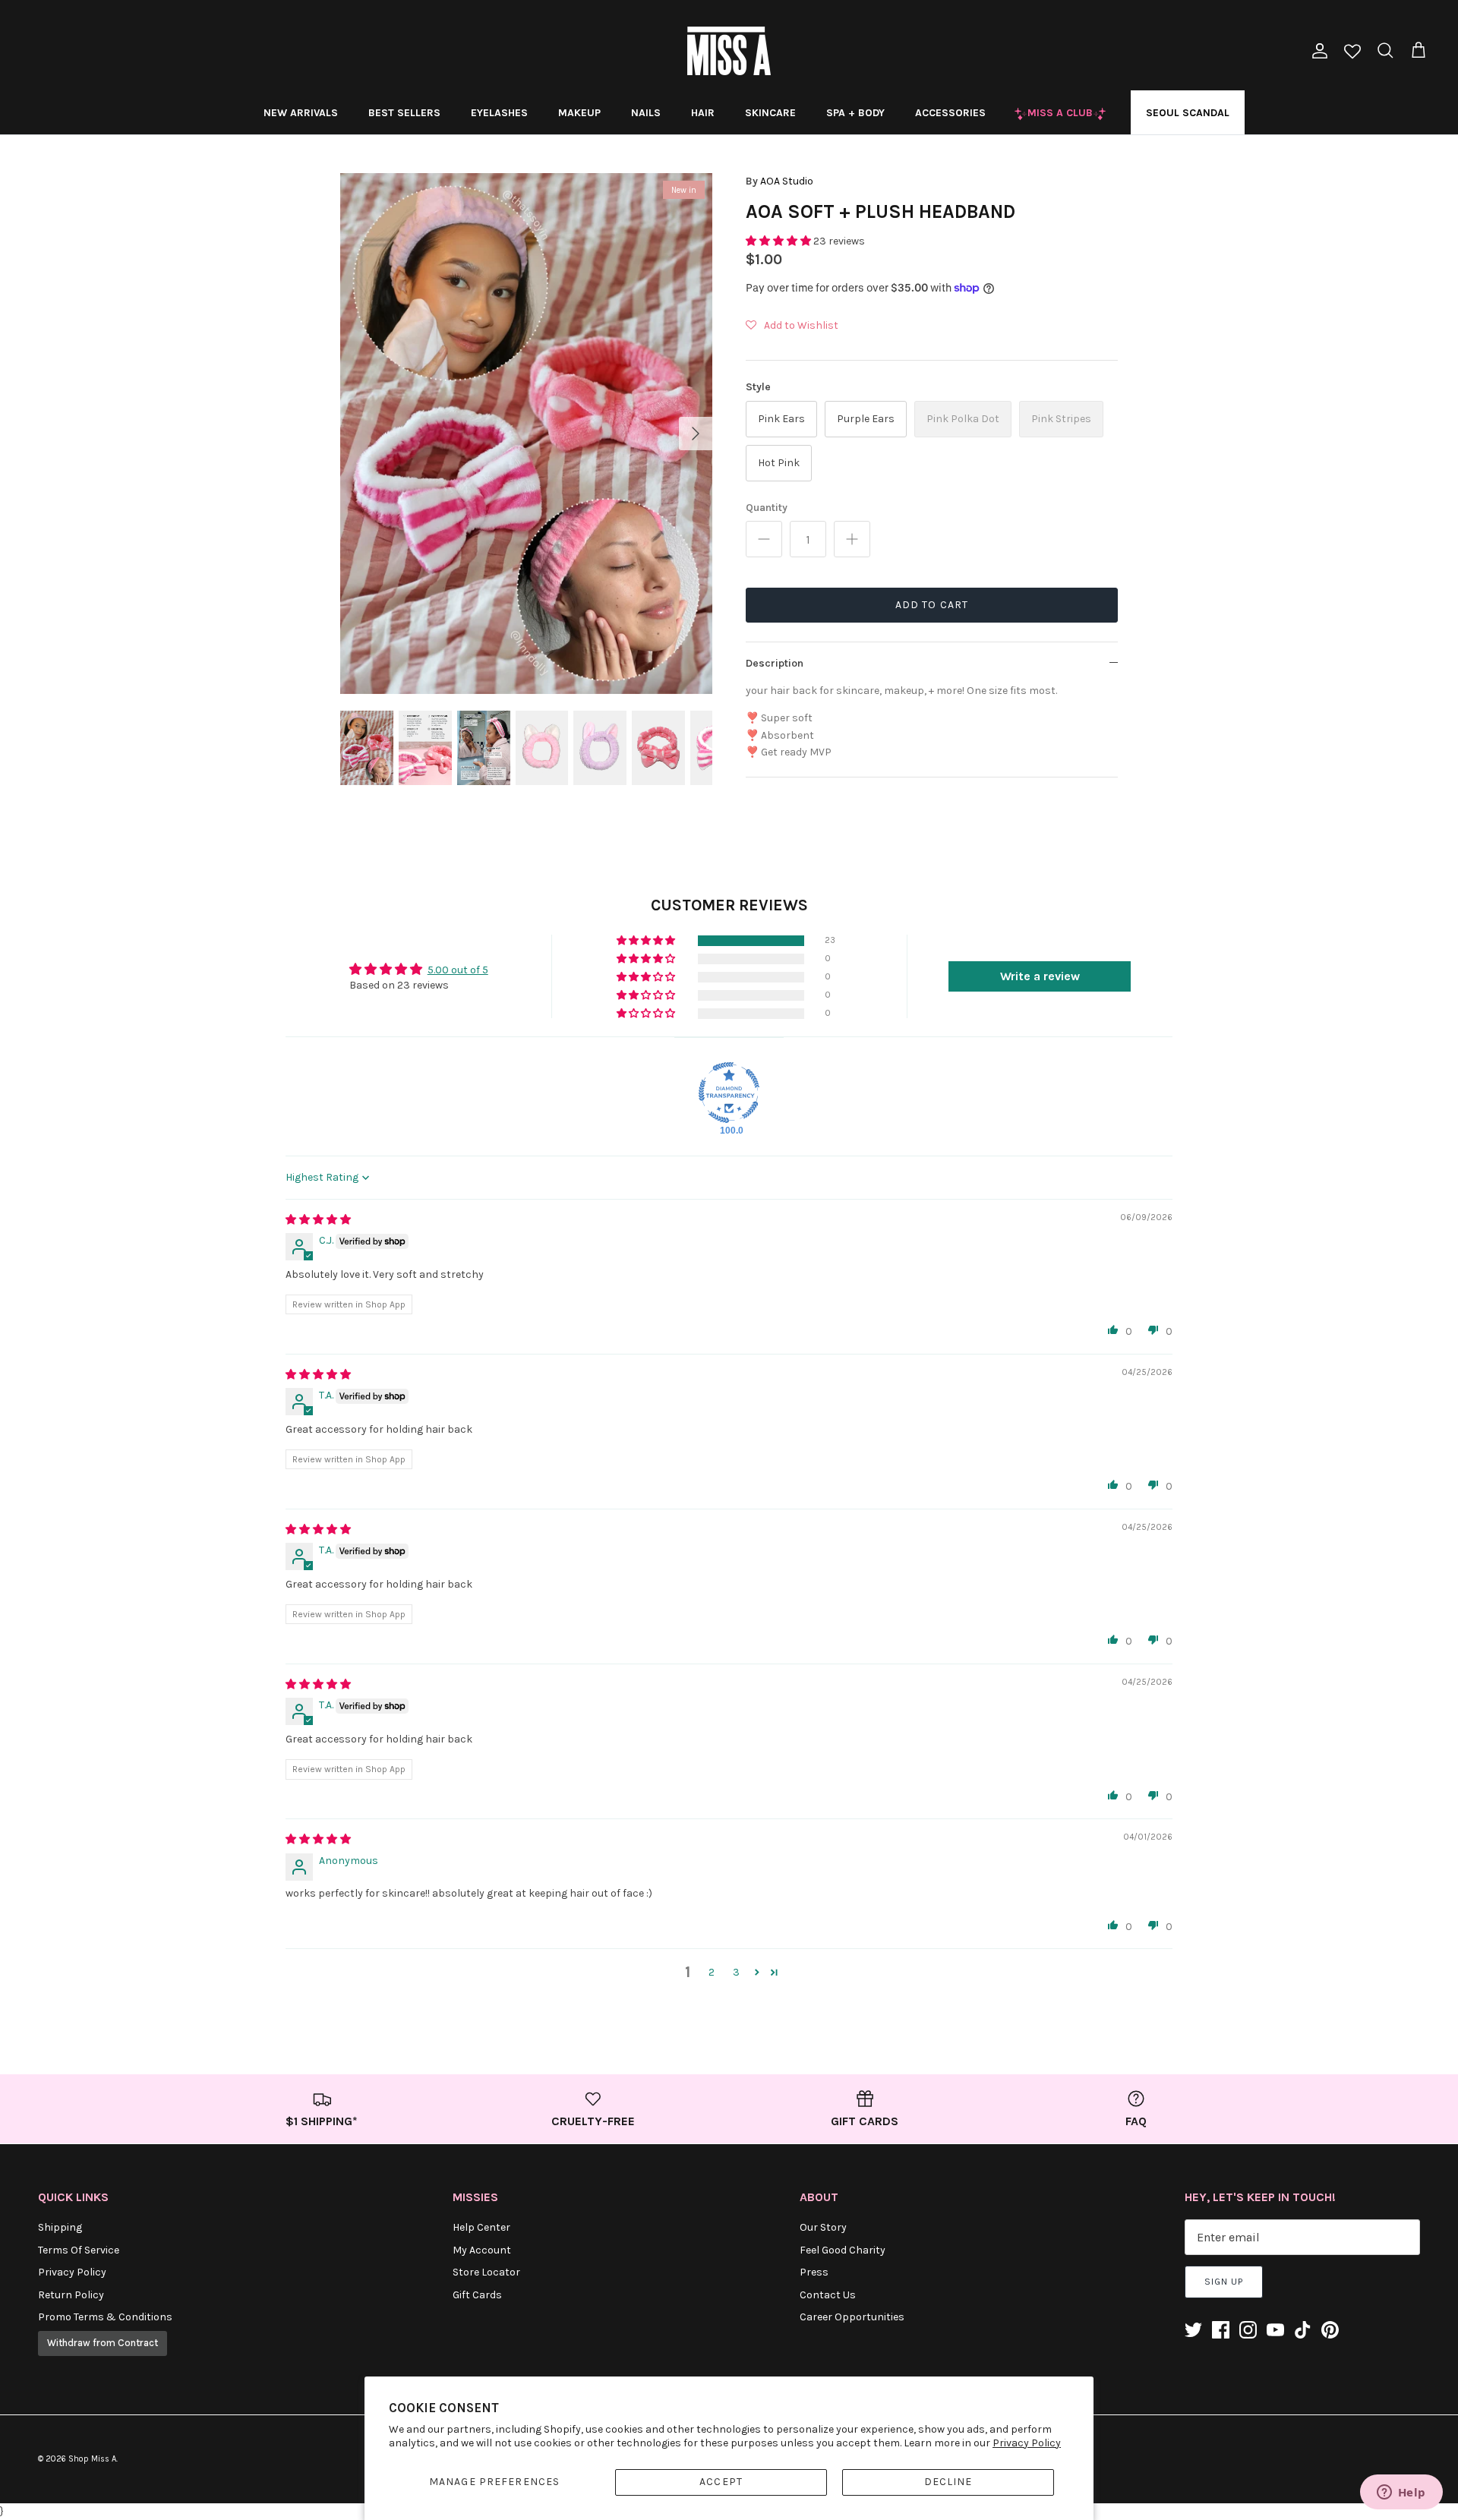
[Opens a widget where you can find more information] (1401, 2493)
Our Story (823, 2227)
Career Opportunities (852, 2317)
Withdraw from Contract (103, 2343)
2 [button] (712, 1972)
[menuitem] (301, 112)
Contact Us (828, 2295)
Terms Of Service (79, 2250)
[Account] (1317, 51)
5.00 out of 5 (458, 970)
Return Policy (71, 2295)
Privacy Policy (1027, 2443)
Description (775, 663)
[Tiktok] (1303, 2330)
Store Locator (486, 2272)
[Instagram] (1248, 2330)
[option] (526, 434)
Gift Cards (477, 2295)
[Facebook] (1221, 2330)
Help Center (481, 2227)
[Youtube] (1275, 2330)
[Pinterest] (1330, 2330)
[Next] (696, 434)
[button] (779, 241)
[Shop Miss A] (729, 51)
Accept (721, 2482)
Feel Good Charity (843, 2250)
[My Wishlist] (1352, 53)
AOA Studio (787, 181)
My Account (482, 2250)
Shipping (60, 2227)
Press (814, 2272)
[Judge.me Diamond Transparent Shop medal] (729, 1093)
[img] (318, 1220)
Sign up (1224, 2282)
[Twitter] (1193, 2330)
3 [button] (736, 1972)
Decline (948, 2482)
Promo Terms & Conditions (105, 2317)
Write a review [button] (1040, 976)
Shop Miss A (92, 2459)
